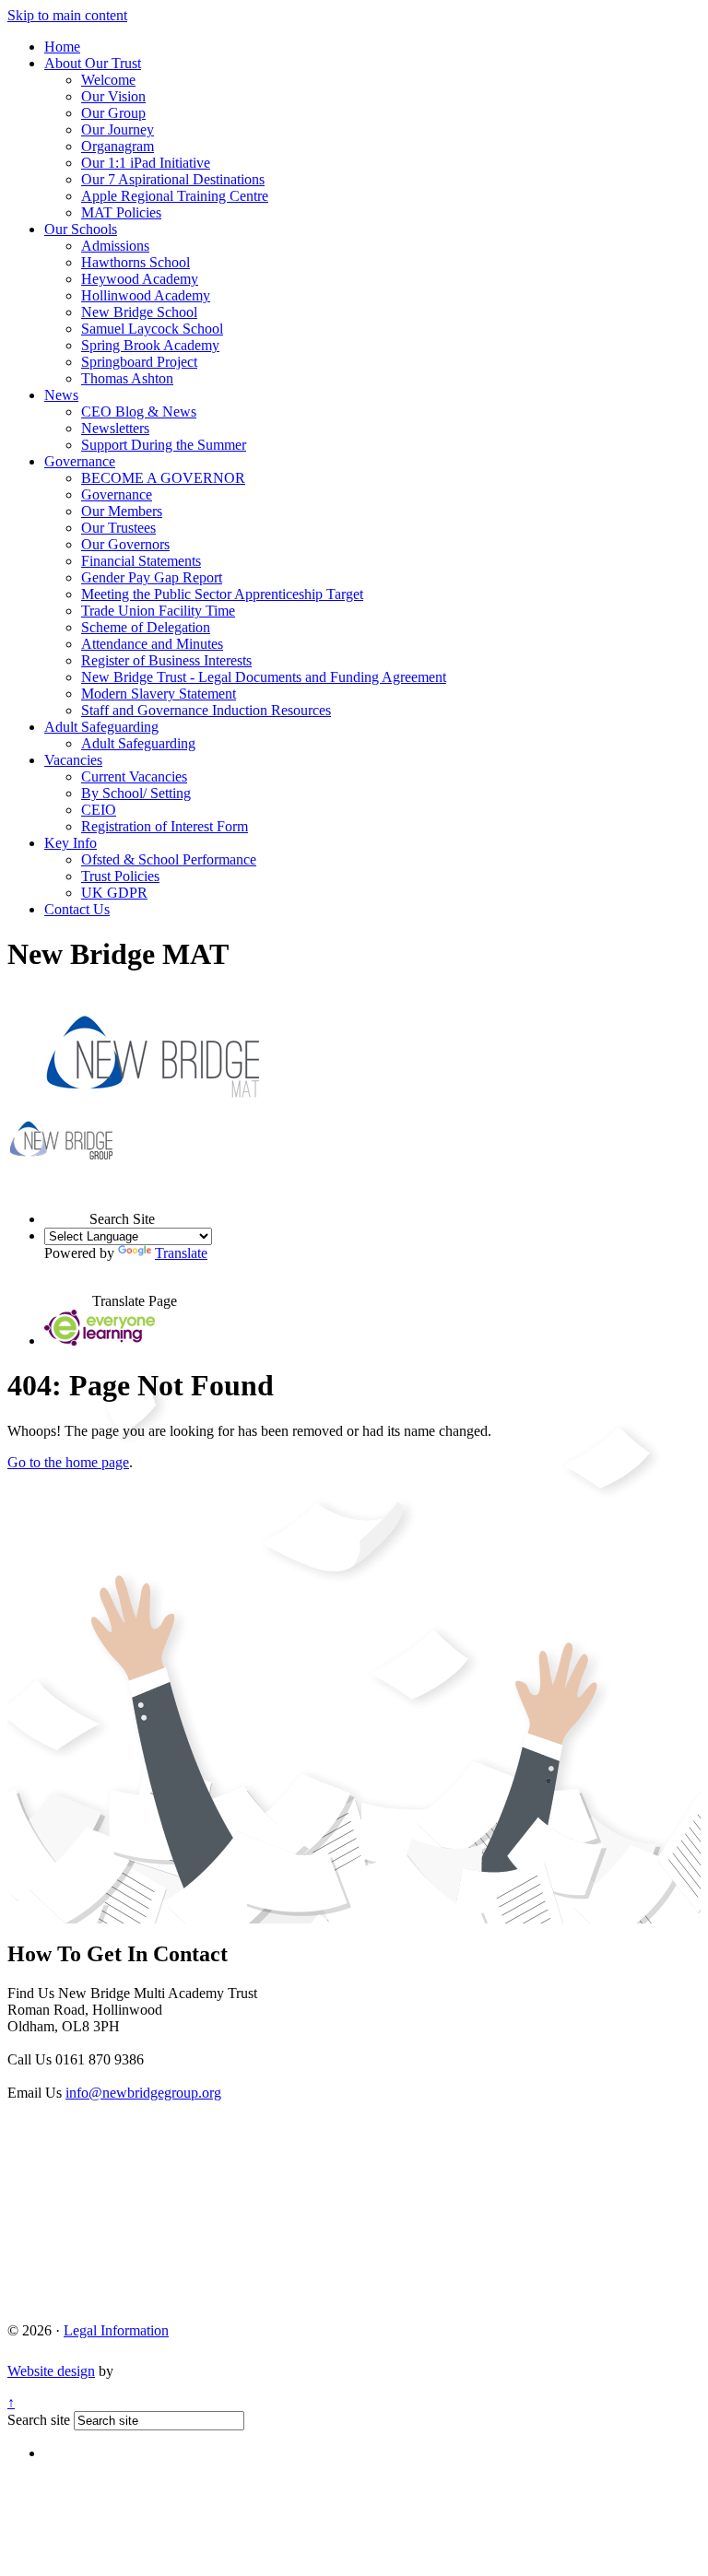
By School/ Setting (136, 793)
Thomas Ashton (127, 378)
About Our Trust (93, 63)
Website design (51, 2371)
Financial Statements (141, 561)
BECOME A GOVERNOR (163, 478)
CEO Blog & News (139, 412)
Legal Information (116, 2330)
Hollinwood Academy (146, 295)
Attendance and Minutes (152, 644)
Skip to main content (67, 15)
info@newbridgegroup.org (143, 2093)
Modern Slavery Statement (159, 694)
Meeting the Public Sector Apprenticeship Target (222, 594)
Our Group (113, 113)
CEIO (99, 810)
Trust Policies (120, 876)
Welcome (108, 80)
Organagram (118, 146)
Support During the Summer (164, 445)
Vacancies (73, 760)
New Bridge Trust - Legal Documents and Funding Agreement (264, 677)
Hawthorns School (136, 262)
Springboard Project (139, 362)
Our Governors (125, 544)
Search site (39, 2420)
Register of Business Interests (166, 660)
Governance (80, 461)
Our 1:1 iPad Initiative (146, 163)
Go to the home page (68, 1462)
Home (62, 47)
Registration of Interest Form (165, 826)
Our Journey (118, 129)
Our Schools (81, 229)
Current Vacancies (134, 776)
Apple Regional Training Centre (175, 196)
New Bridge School (139, 312)
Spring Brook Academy (150, 345)
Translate (181, 1253)
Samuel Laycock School (152, 329)
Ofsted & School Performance (169, 859)
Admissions (115, 246)
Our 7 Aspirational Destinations (173, 179)
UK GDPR (114, 893)
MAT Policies (121, 212)
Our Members (122, 511)
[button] (67, 1202)
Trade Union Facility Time (158, 611)
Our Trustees (118, 528)
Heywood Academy (140, 279)
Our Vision (113, 96)
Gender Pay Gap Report (152, 577)
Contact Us (77, 909)
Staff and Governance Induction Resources (206, 710)
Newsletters (115, 428)
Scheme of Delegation (146, 627)
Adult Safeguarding (101, 727)
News (61, 395)
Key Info (71, 843)
